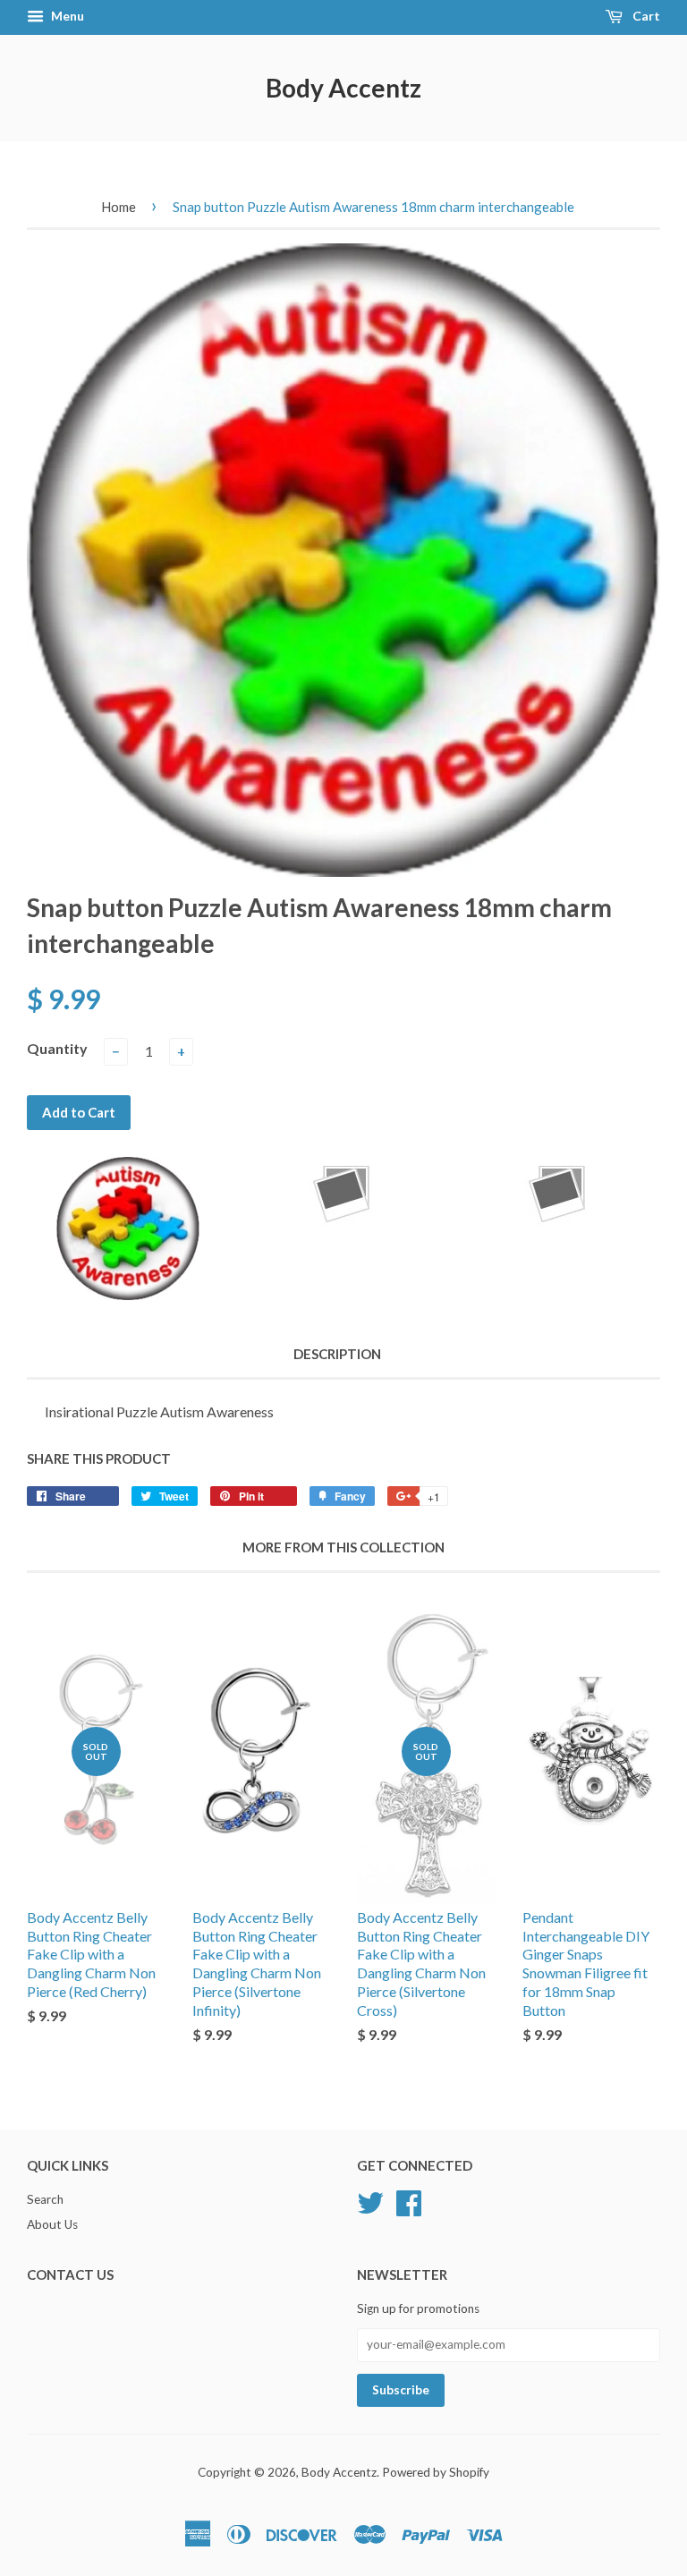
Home (119, 207)
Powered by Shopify (436, 2472)
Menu (66, 16)
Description (337, 1354)
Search (45, 2199)
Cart (645, 16)
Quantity (57, 1048)
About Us (52, 2224)
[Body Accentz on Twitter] (370, 2200)
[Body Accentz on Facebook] (409, 2200)
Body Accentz (343, 88)
